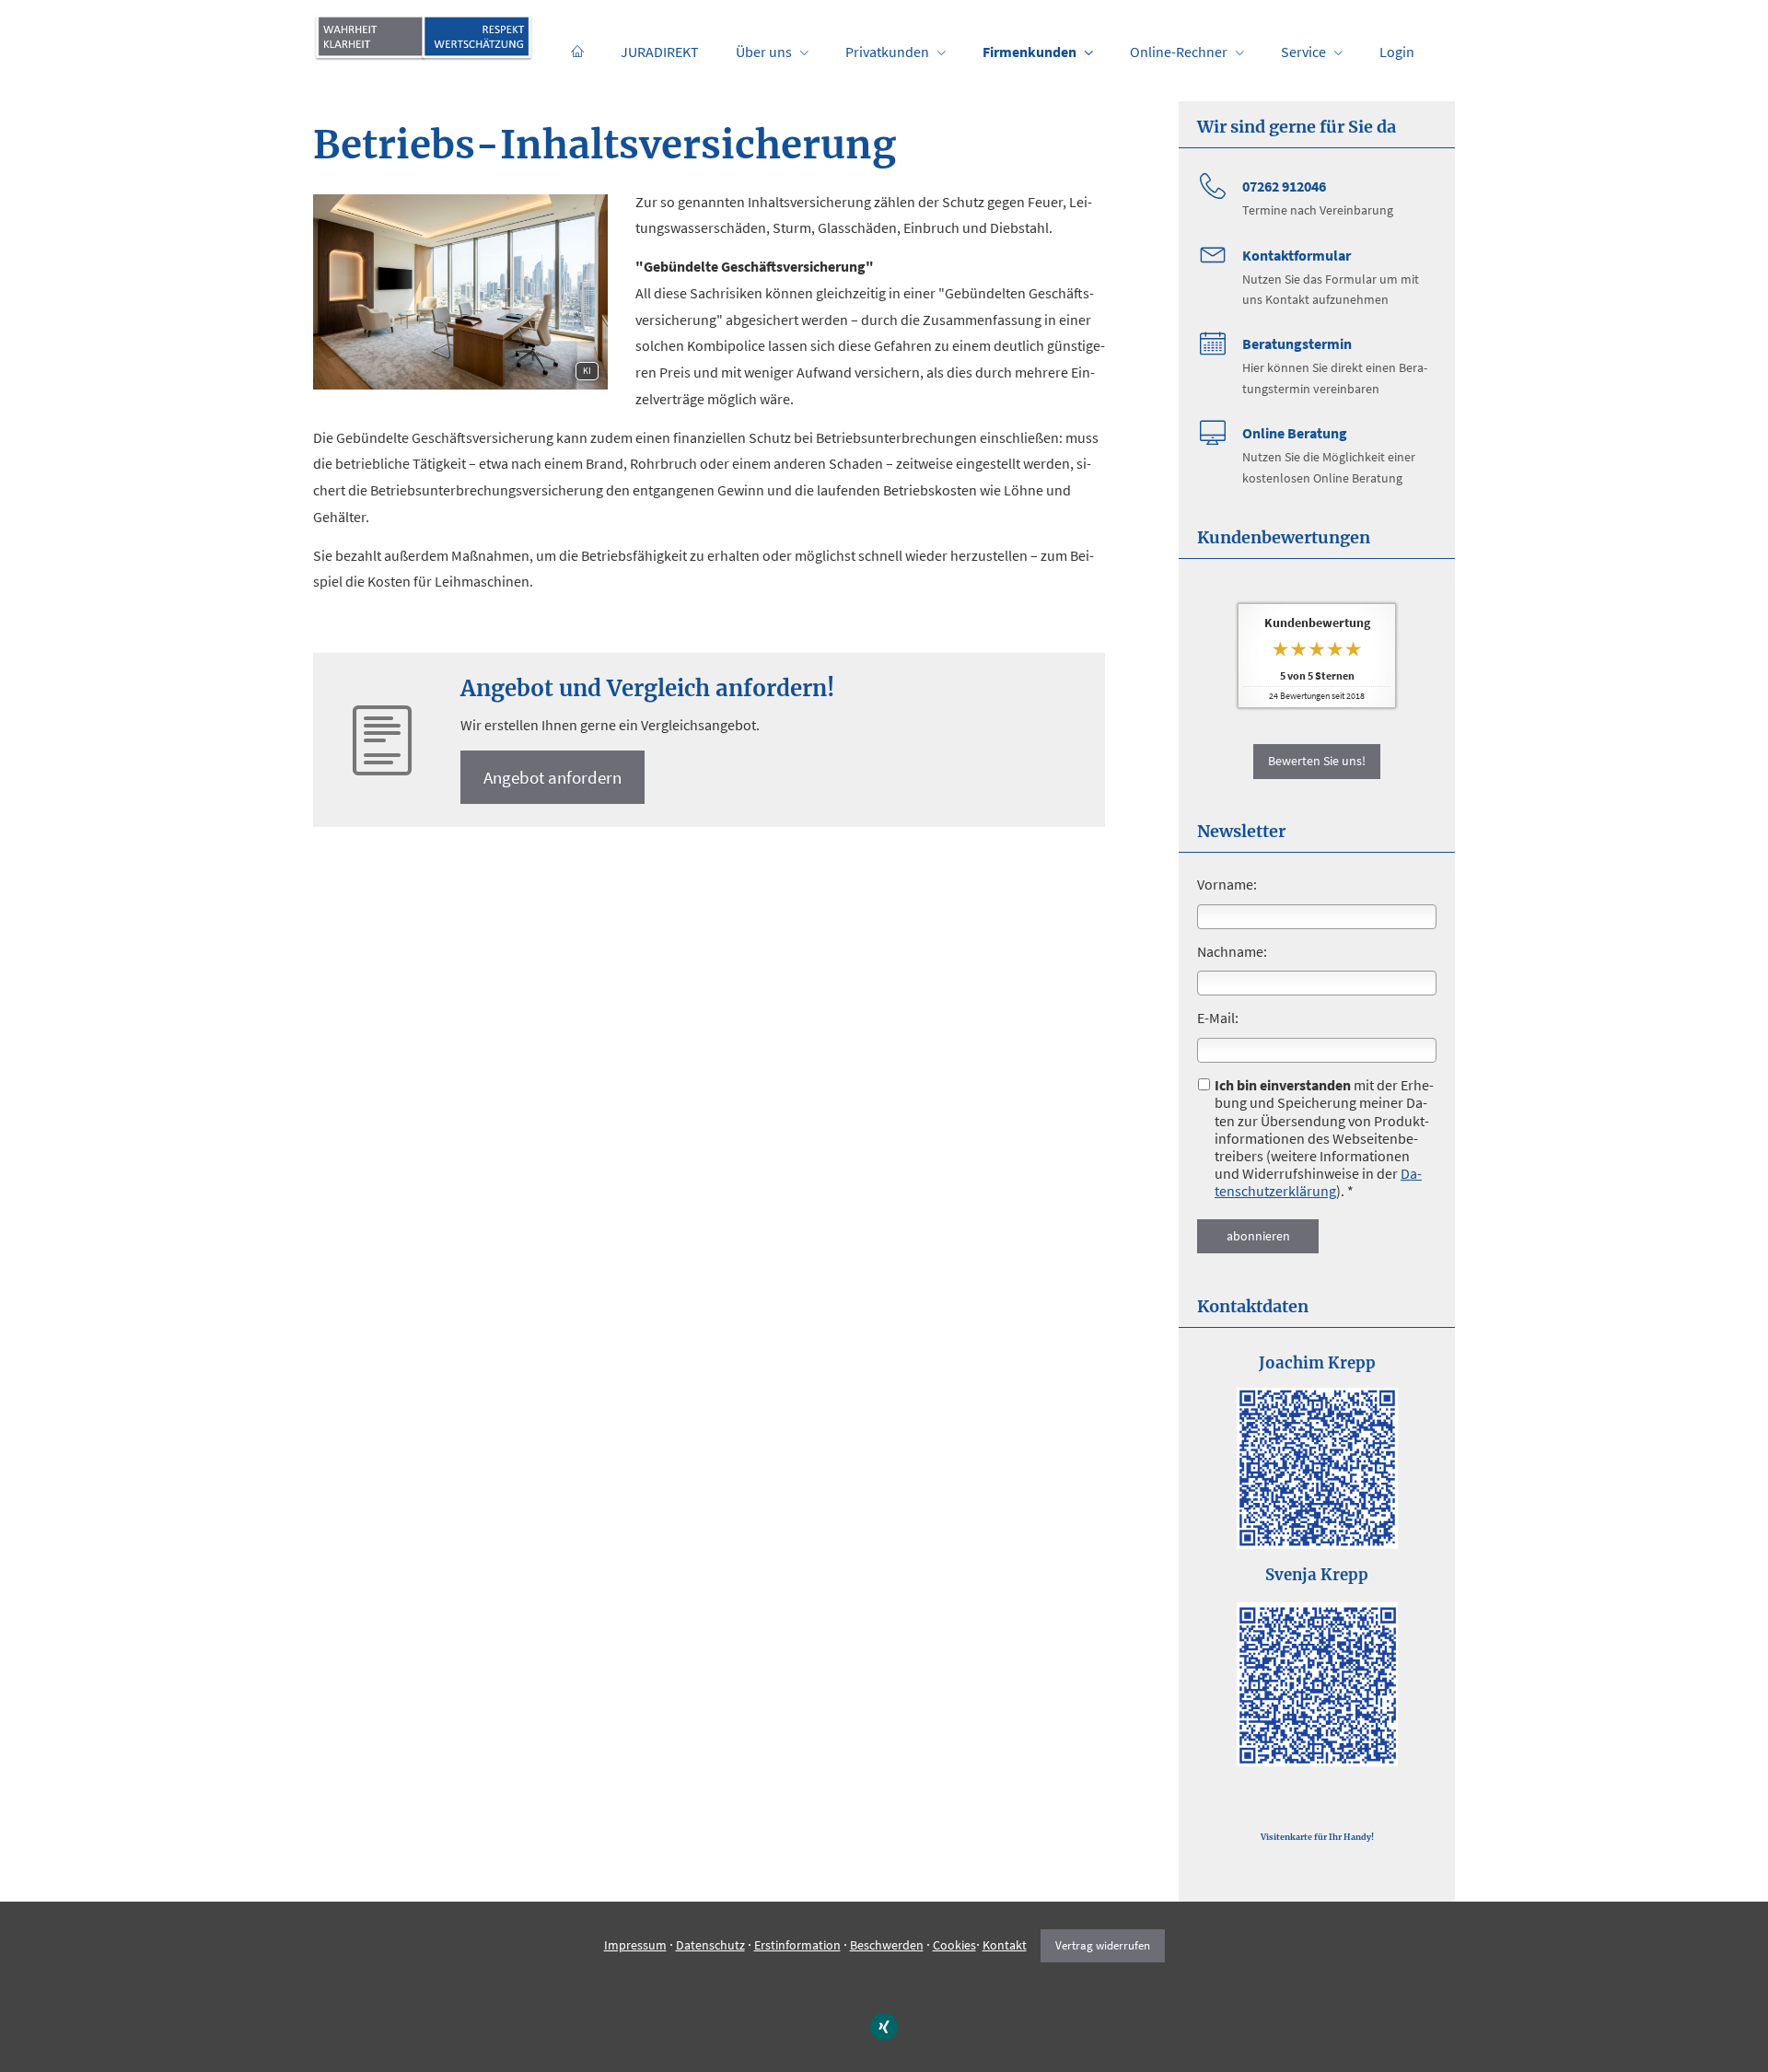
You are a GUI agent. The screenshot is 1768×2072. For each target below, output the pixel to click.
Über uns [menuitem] (764, 52)
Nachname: (1232, 951)
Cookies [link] (954, 1945)
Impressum (635, 1945)
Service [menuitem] (1303, 52)
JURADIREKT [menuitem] (660, 52)
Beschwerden (887, 1945)
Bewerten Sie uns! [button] (1317, 761)
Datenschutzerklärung (1318, 1182)
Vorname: (1227, 884)
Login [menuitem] (1397, 52)
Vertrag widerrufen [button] (1103, 1945)
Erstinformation (797, 1945)
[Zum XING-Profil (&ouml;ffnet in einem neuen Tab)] (884, 2027)
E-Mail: (1218, 1018)
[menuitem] (577, 52)
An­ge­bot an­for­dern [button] (552, 777)
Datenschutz (710, 1945)
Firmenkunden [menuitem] (1029, 52)
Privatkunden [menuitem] (887, 52)
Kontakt (1005, 1945)
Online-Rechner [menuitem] (1179, 52)
